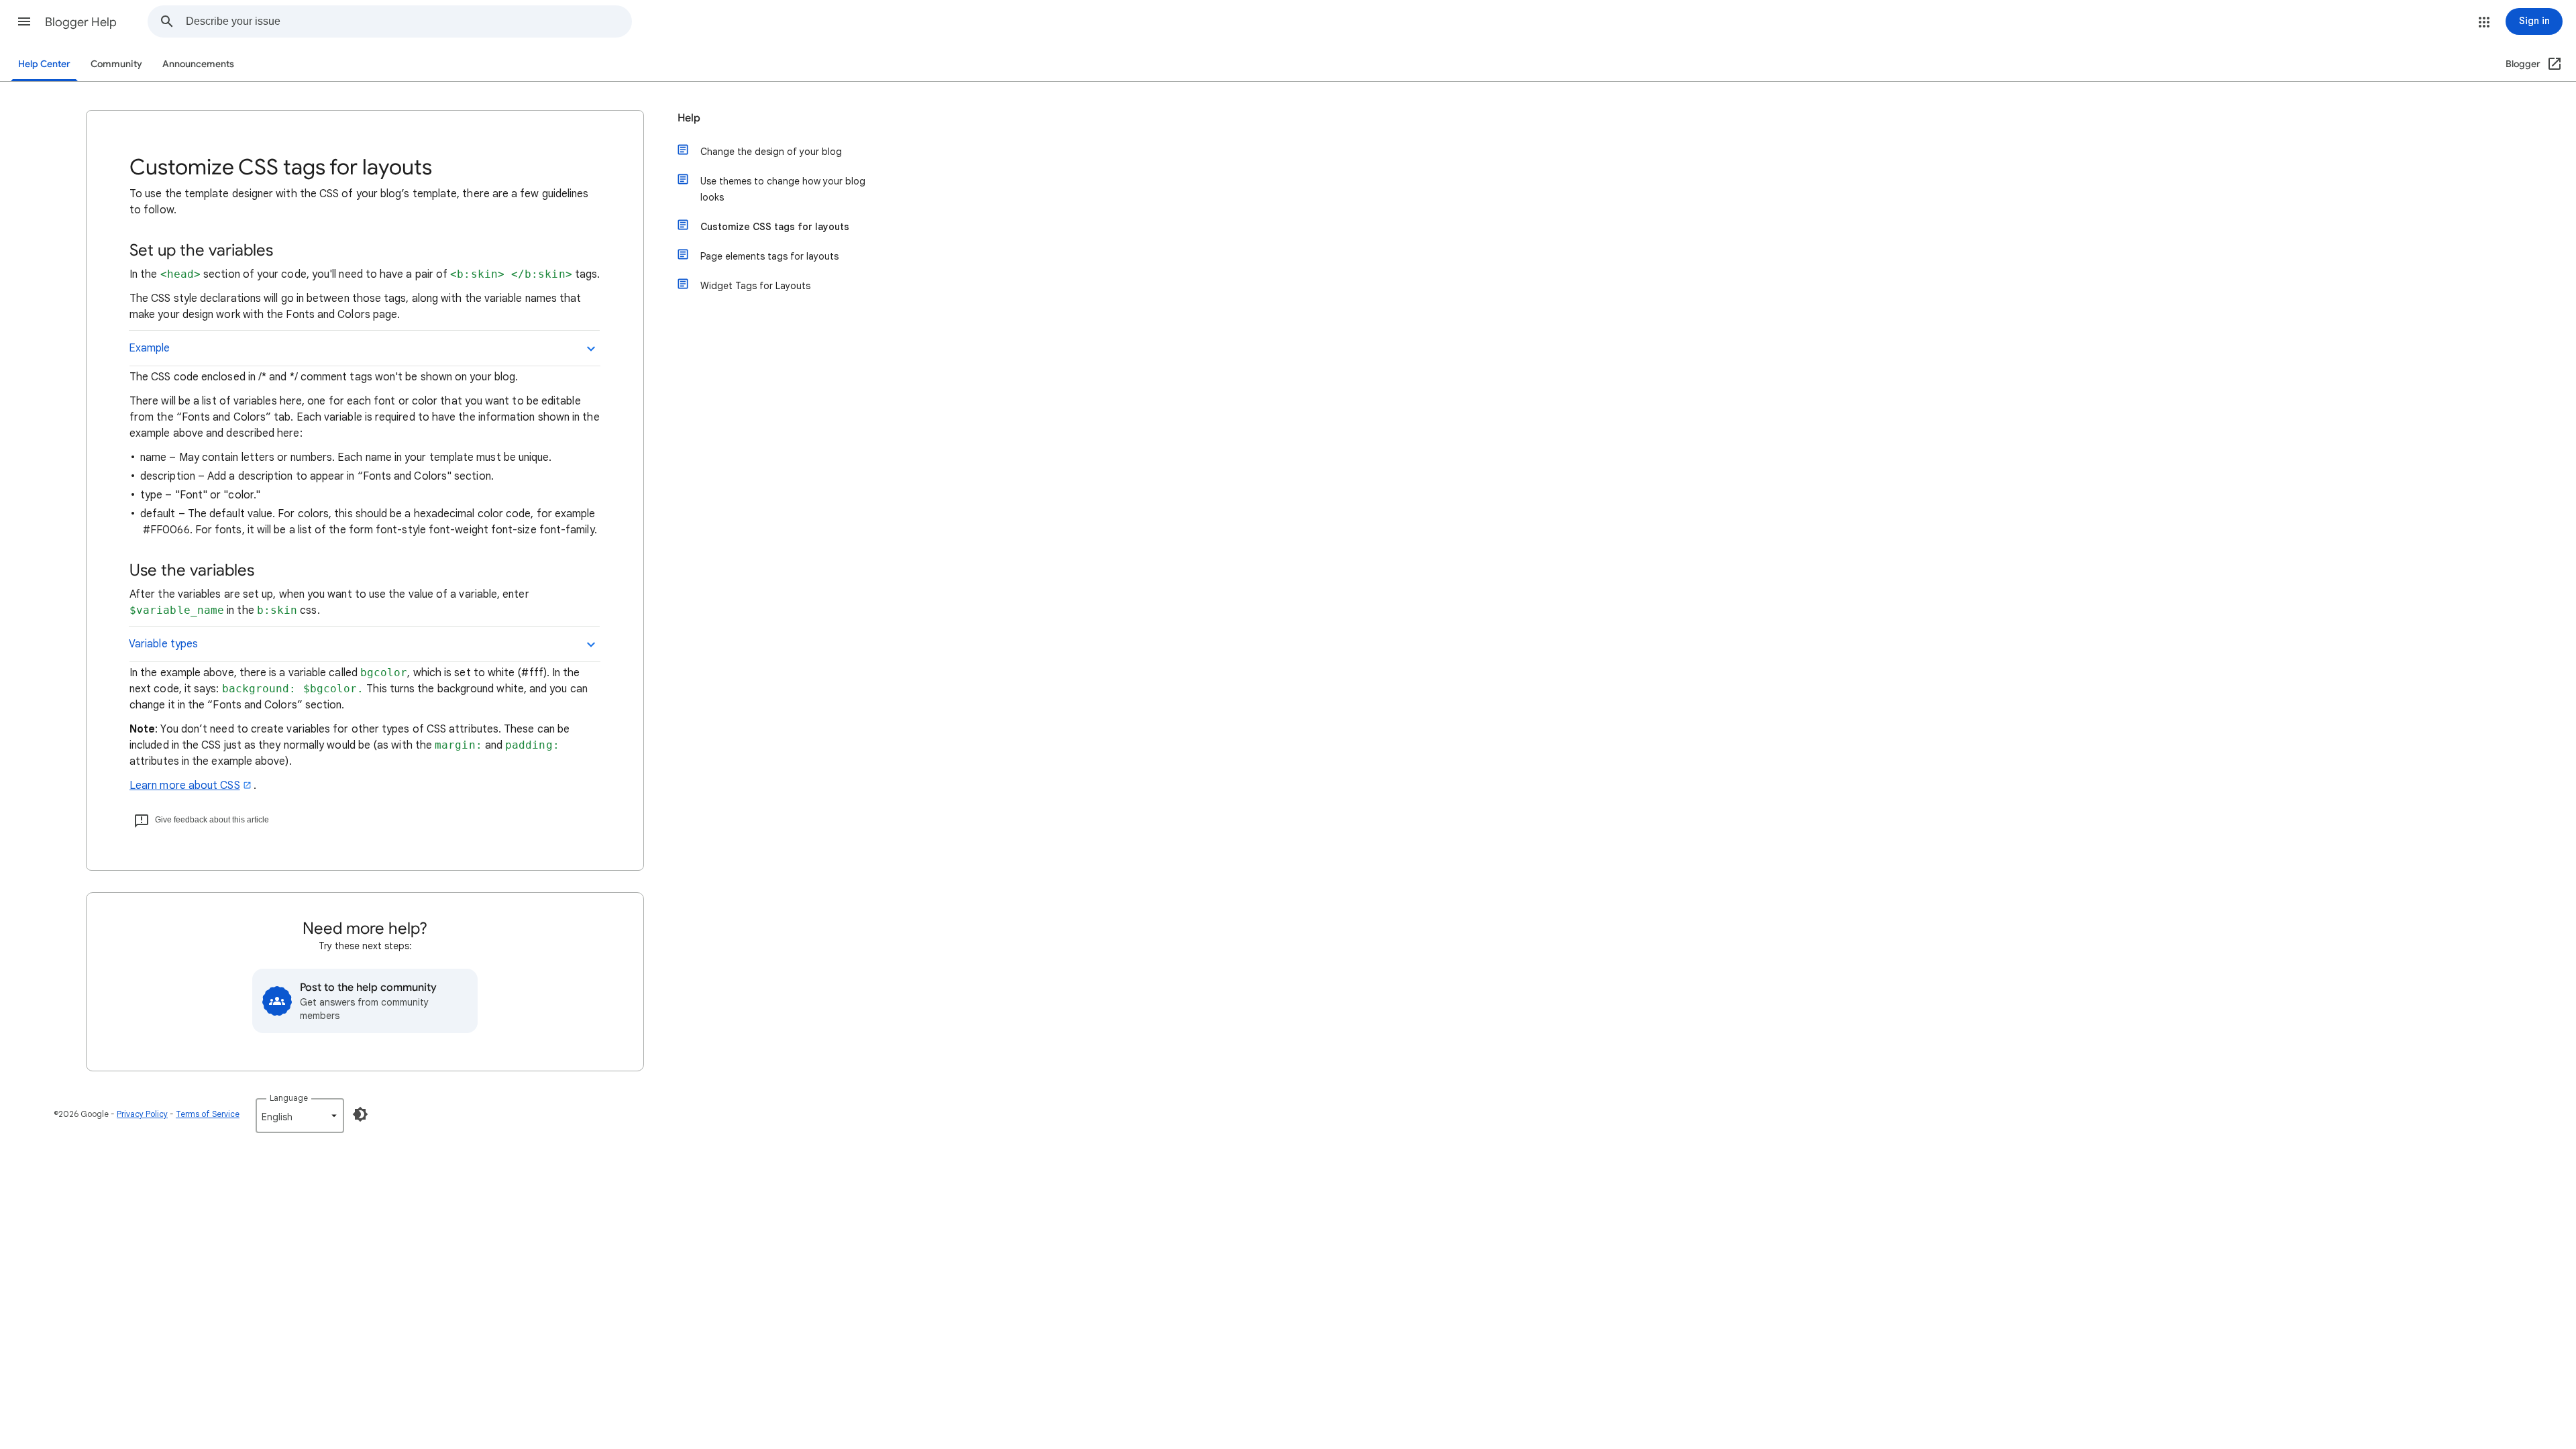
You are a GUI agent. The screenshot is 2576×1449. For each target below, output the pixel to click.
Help (689, 118)
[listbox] (300, 1116)
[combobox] (409, 21)
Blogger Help (81, 22)
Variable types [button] (163, 644)
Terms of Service (208, 1114)
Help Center (44, 64)
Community (116, 64)
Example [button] (150, 348)
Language (289, 1098)
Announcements (198, 64)
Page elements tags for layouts (769, 256)
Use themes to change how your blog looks (783, 189)
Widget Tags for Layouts (755, 286)
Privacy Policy (142, 1114)
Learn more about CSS (185, 786)
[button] (24, 21)
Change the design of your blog (771, 152)
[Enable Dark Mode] (360, 1114)
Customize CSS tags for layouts (775, 227)
